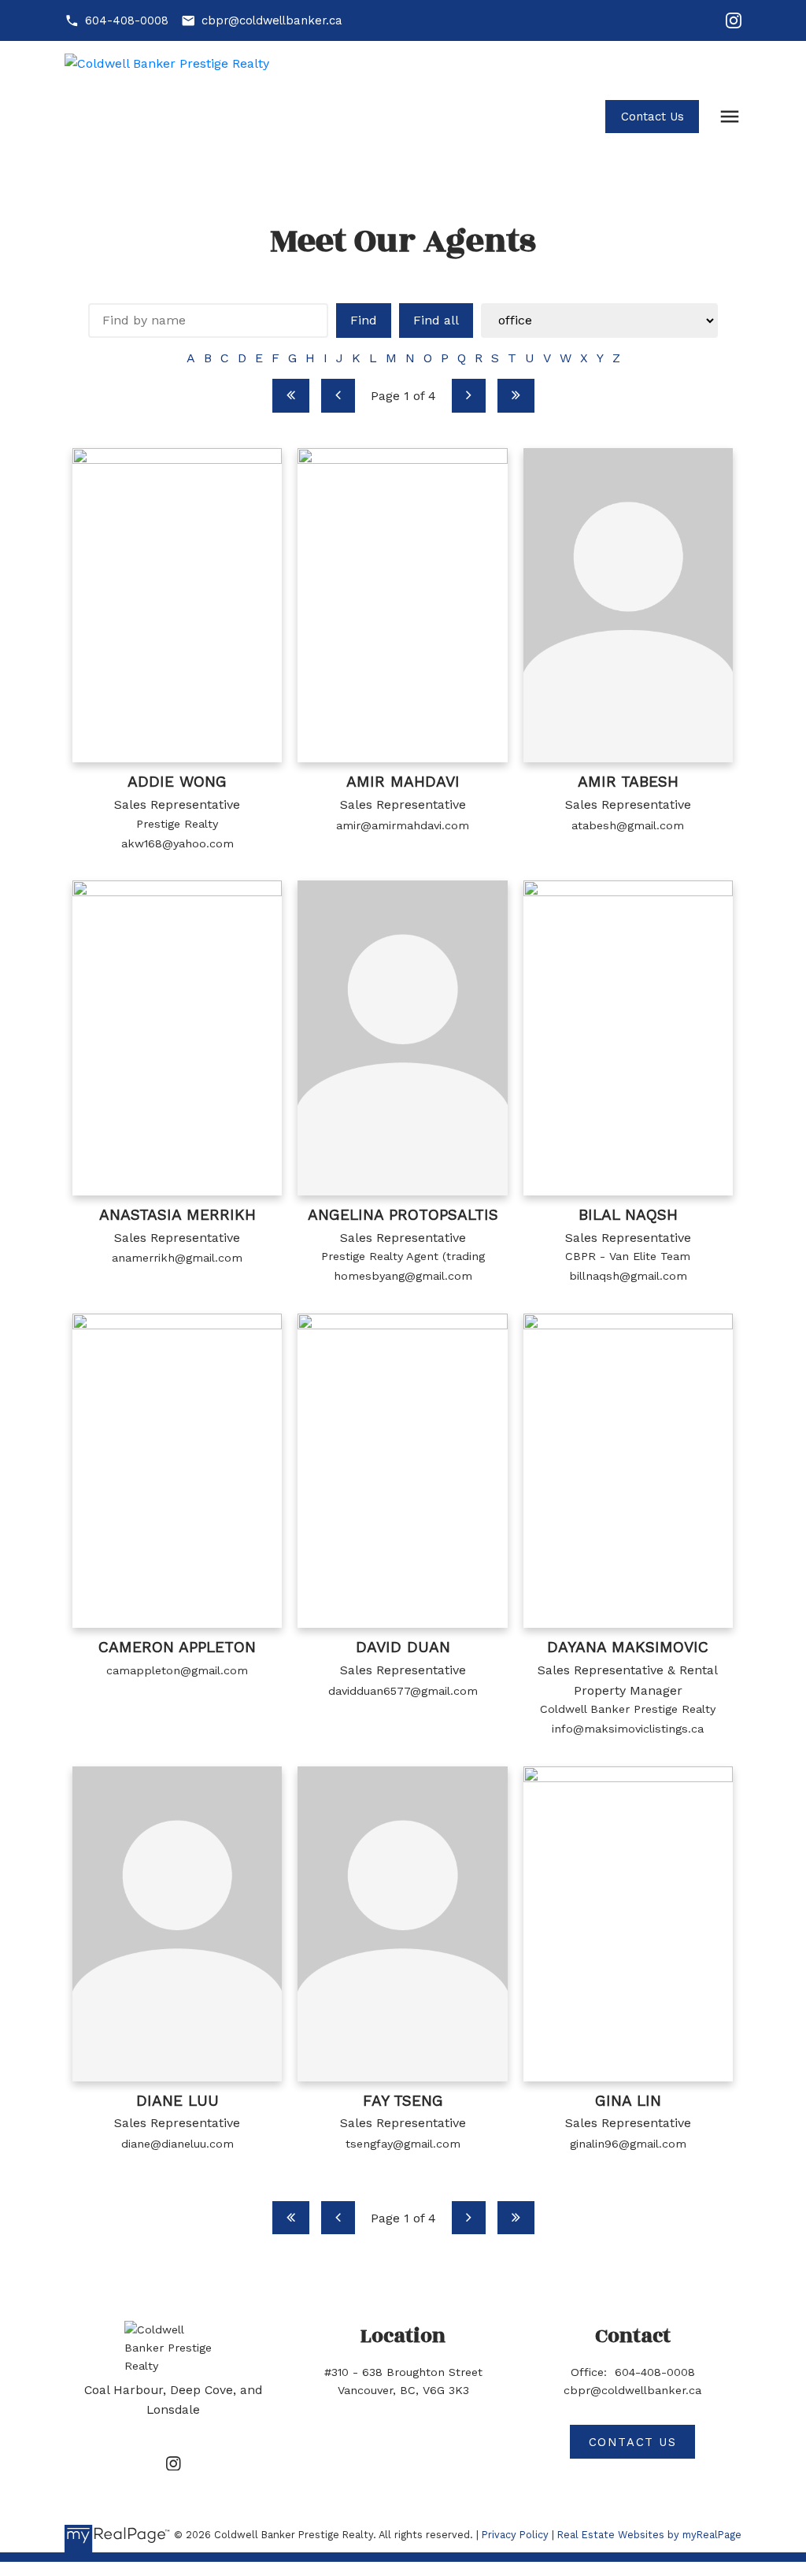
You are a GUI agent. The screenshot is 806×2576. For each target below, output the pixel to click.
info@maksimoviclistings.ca (628, 1729)
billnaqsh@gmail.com (628, 1276)
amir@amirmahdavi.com (403, 825)
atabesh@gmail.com (628, 825)
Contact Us (653, 117)
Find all (436, 320)
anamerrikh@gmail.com (177, 1258)
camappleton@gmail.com (177, 1670)
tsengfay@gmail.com (403, 2144)
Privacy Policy (515, 2535)
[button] (116, 21)
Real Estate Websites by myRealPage (649, 2535)
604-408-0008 (127, 20)
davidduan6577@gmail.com (403, 1691)
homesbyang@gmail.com (403, 1276)
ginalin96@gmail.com (628, 2144)
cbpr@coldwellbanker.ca (272, 20)
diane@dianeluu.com (177, 2144)
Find (364, 320)
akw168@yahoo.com (177, 843)
